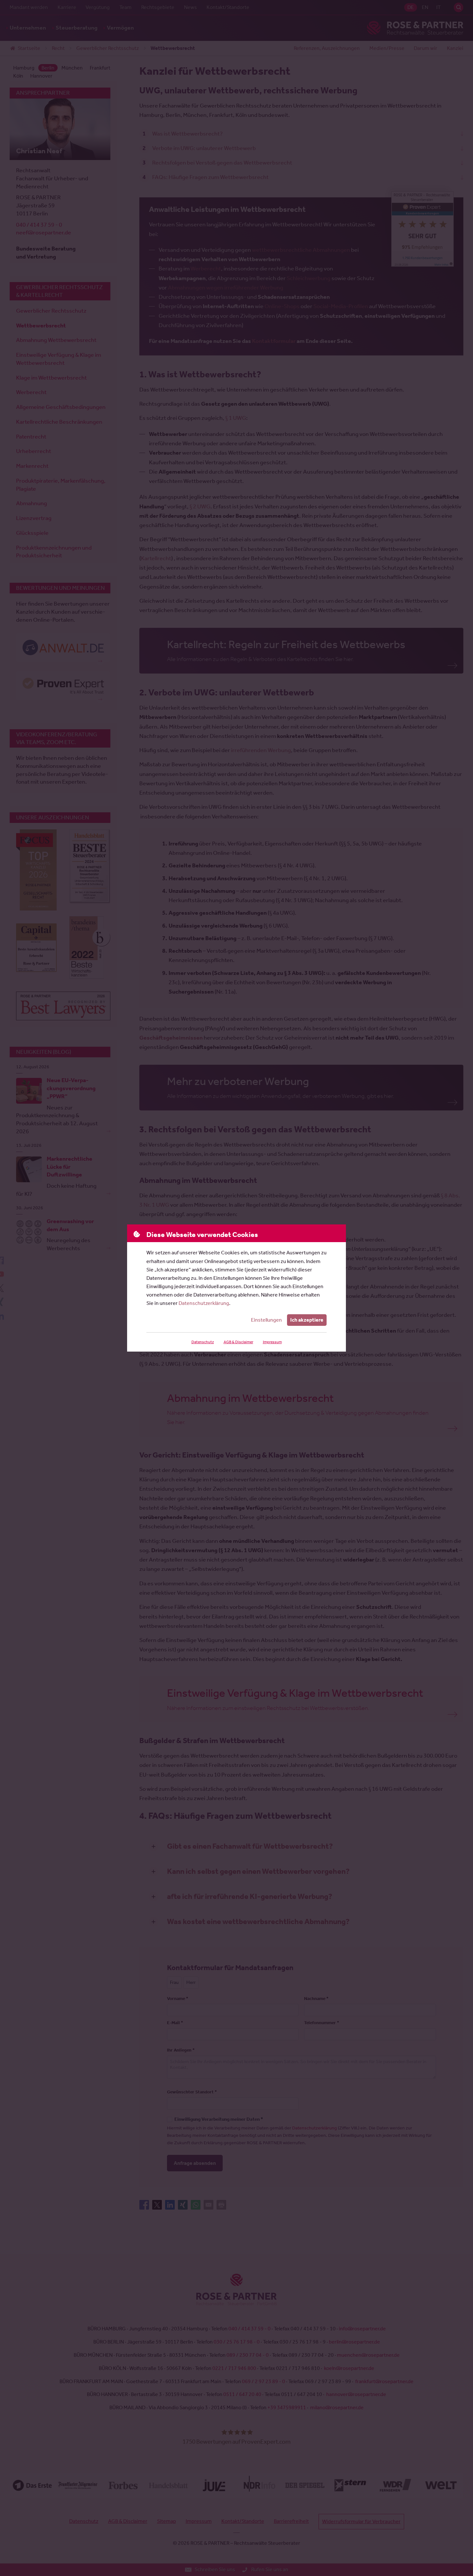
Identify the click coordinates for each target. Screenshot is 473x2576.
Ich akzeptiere (307, 1320)
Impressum (272, 1342)
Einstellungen (266, 1320)
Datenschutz (203, 1342)
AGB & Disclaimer (238, 1342)
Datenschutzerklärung (204, 1303)
